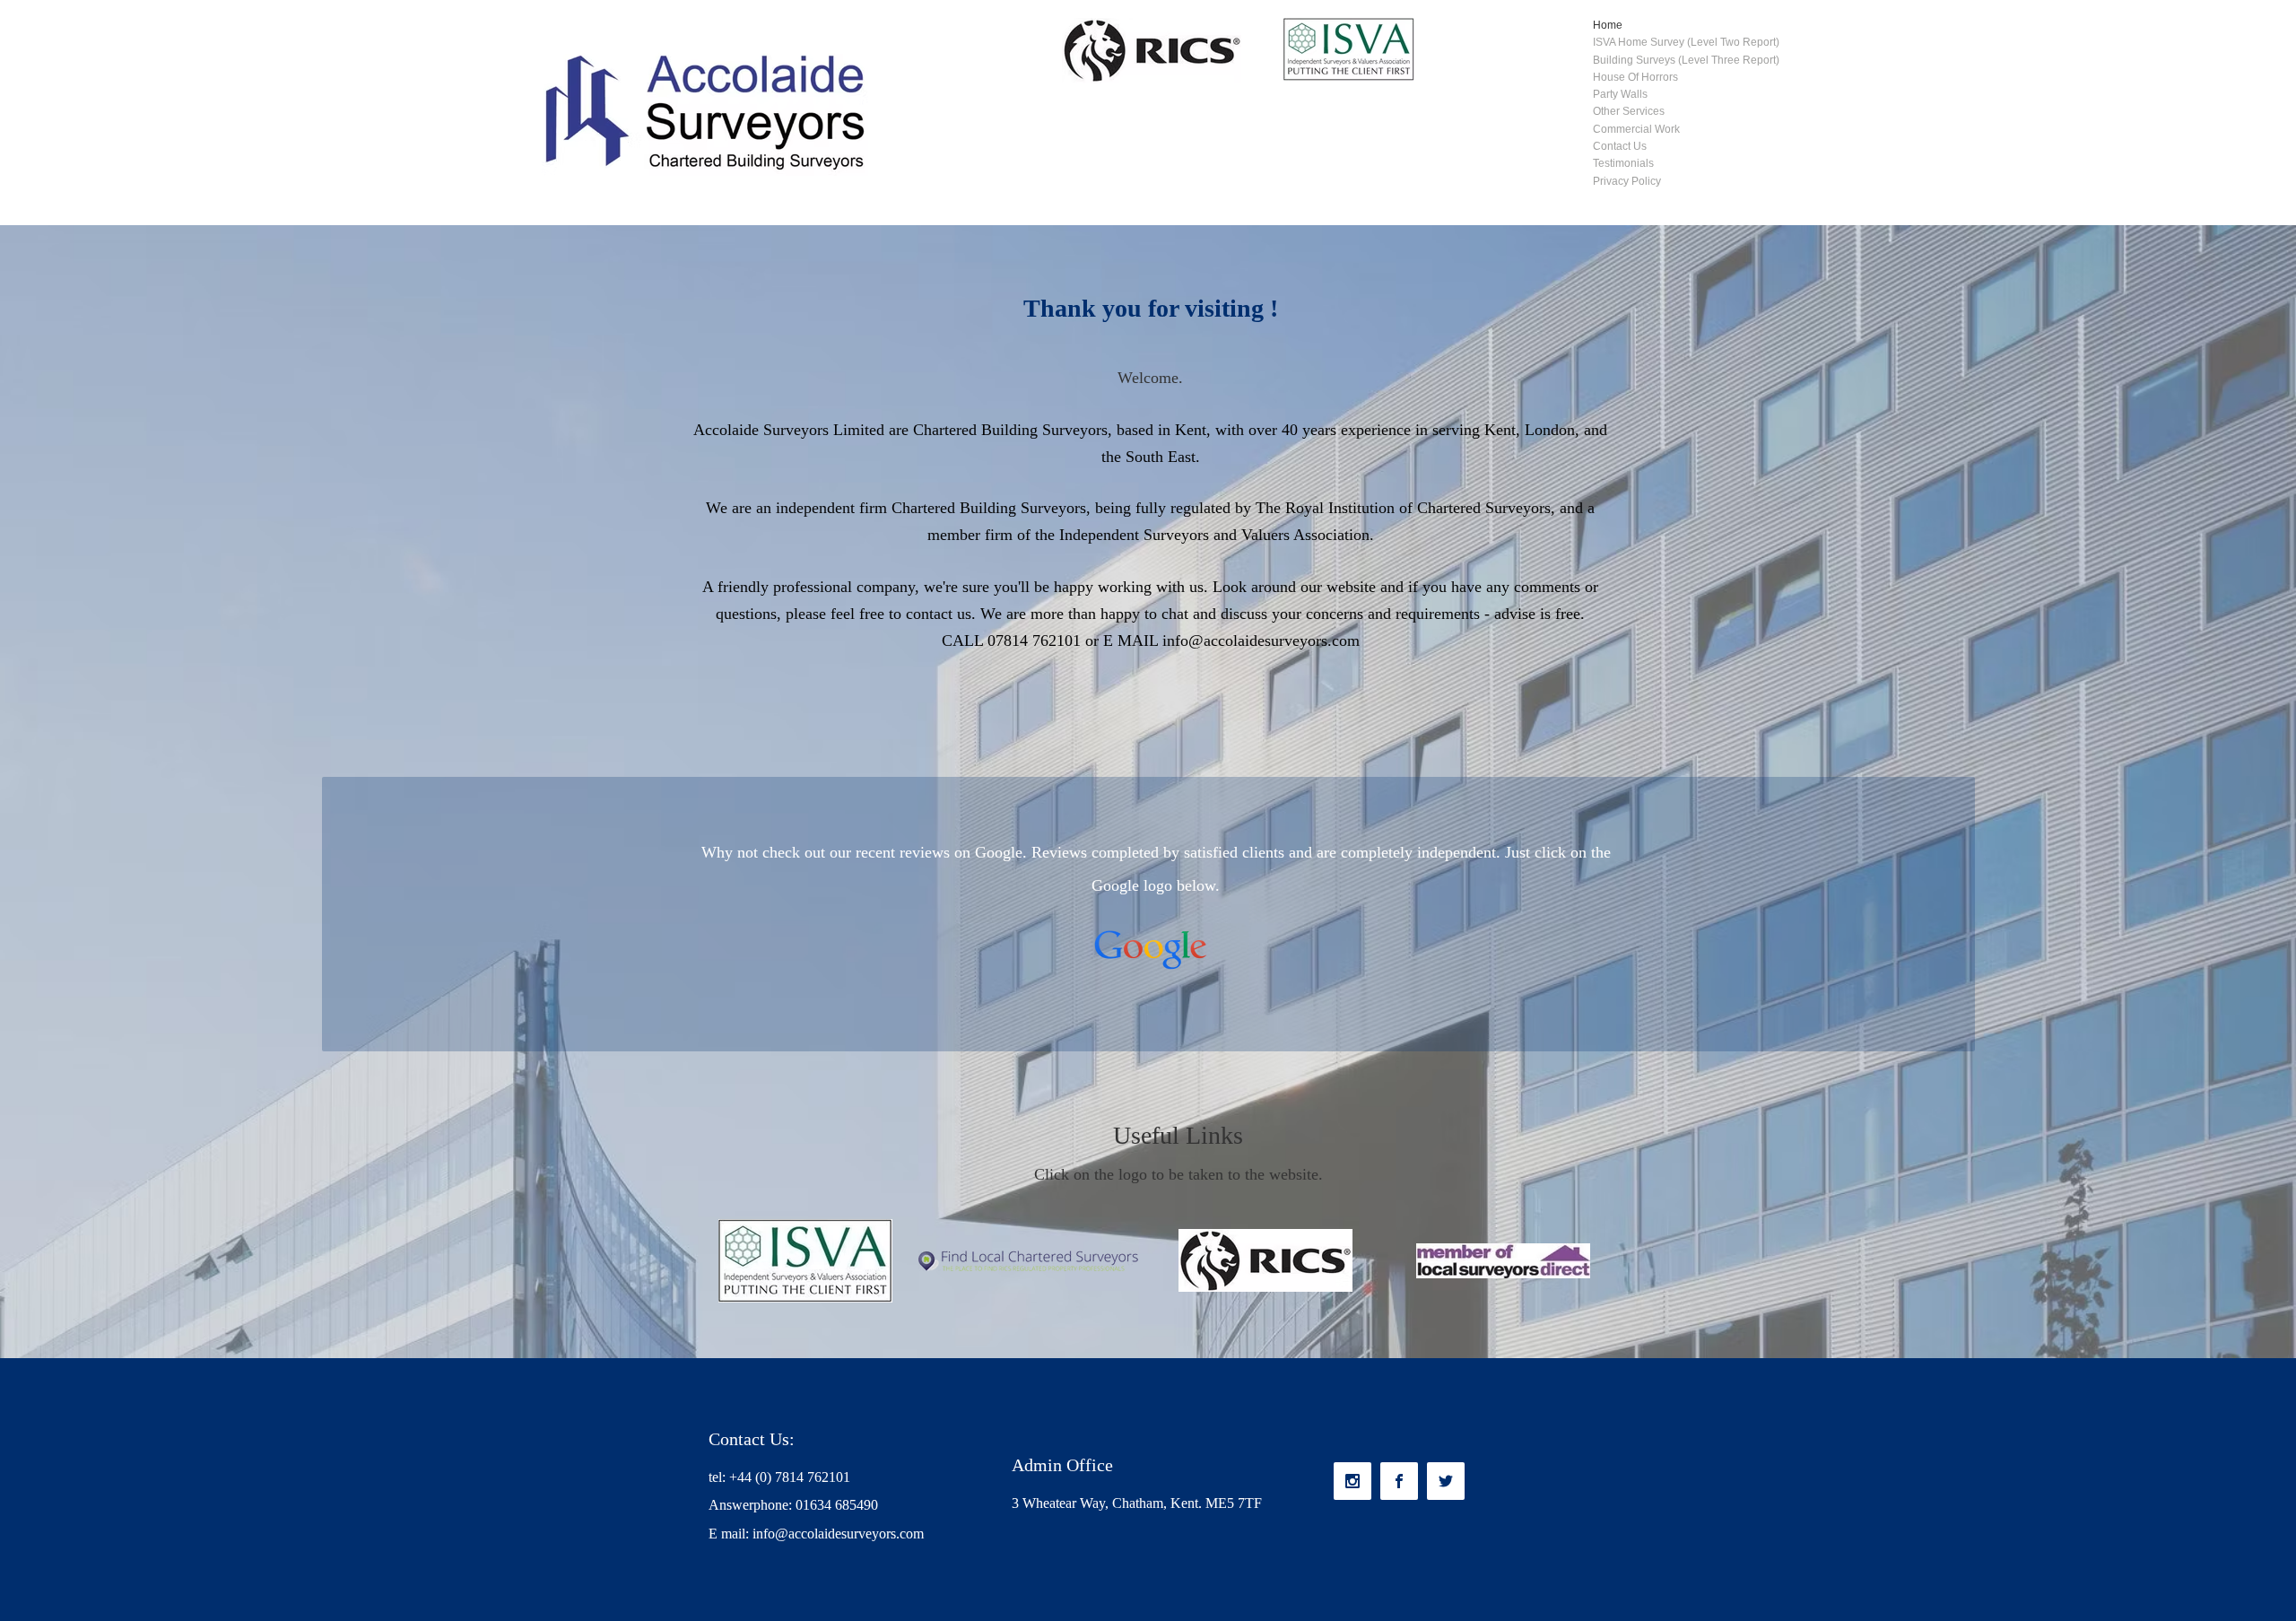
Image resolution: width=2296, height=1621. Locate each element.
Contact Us (1620, 146)
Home (1608, 25)
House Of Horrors (1635, 77)
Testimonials (1623, 163)
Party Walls (1620, 94)
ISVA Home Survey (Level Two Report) (1686, 42)
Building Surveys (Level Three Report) (1686, 60)
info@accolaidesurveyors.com (1261, 641)
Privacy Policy (1627, 181)
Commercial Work (1636, 129)
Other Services (1629, 111)
